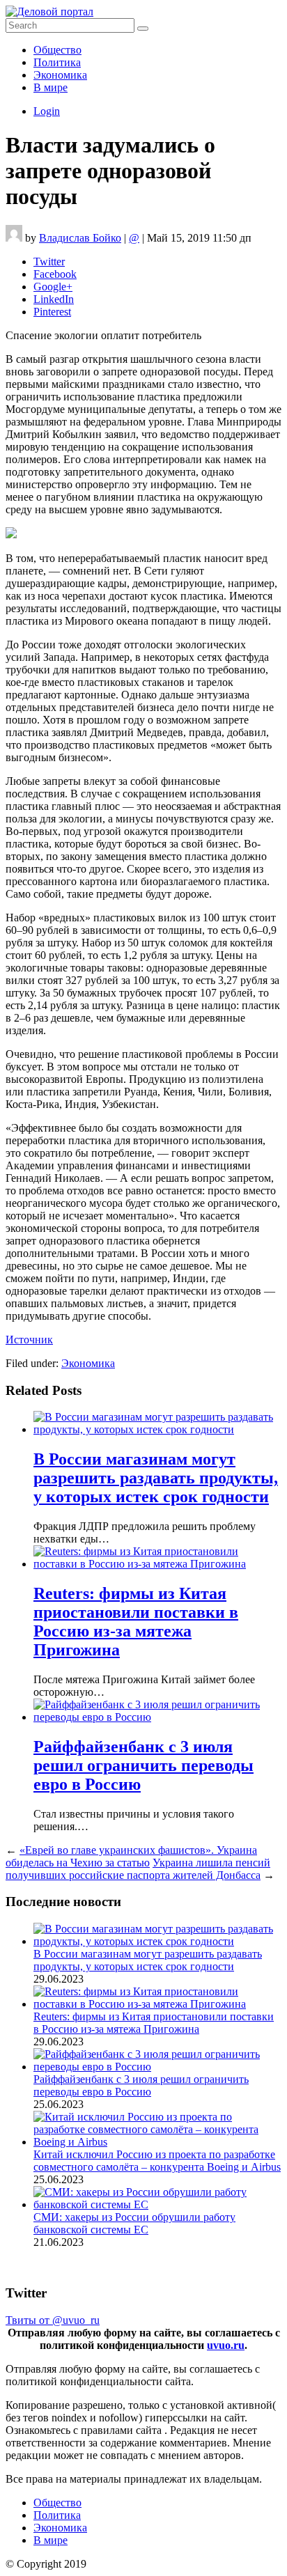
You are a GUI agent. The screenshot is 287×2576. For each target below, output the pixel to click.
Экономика (60, 75)
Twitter (49, 261)
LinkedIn (54, 299)
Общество (57, 50)
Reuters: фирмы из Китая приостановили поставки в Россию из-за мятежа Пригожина (136, 1622)
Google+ (53, 287)
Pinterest (52, 312)
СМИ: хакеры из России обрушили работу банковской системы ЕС (134, 2223)
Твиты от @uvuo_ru (53, 2320)
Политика (57, 62)
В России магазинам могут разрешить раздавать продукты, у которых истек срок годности (156, 1478)
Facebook (55, 274)
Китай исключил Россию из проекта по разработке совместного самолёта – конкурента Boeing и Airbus (157, 2161)
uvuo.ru (226, 2345)
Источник (29, 1340)
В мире (51, 87)
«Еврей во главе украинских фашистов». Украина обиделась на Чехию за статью (131, 1856)
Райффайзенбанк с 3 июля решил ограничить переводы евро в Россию (143, 1765)
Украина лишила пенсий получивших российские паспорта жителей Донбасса (138, 1869)
